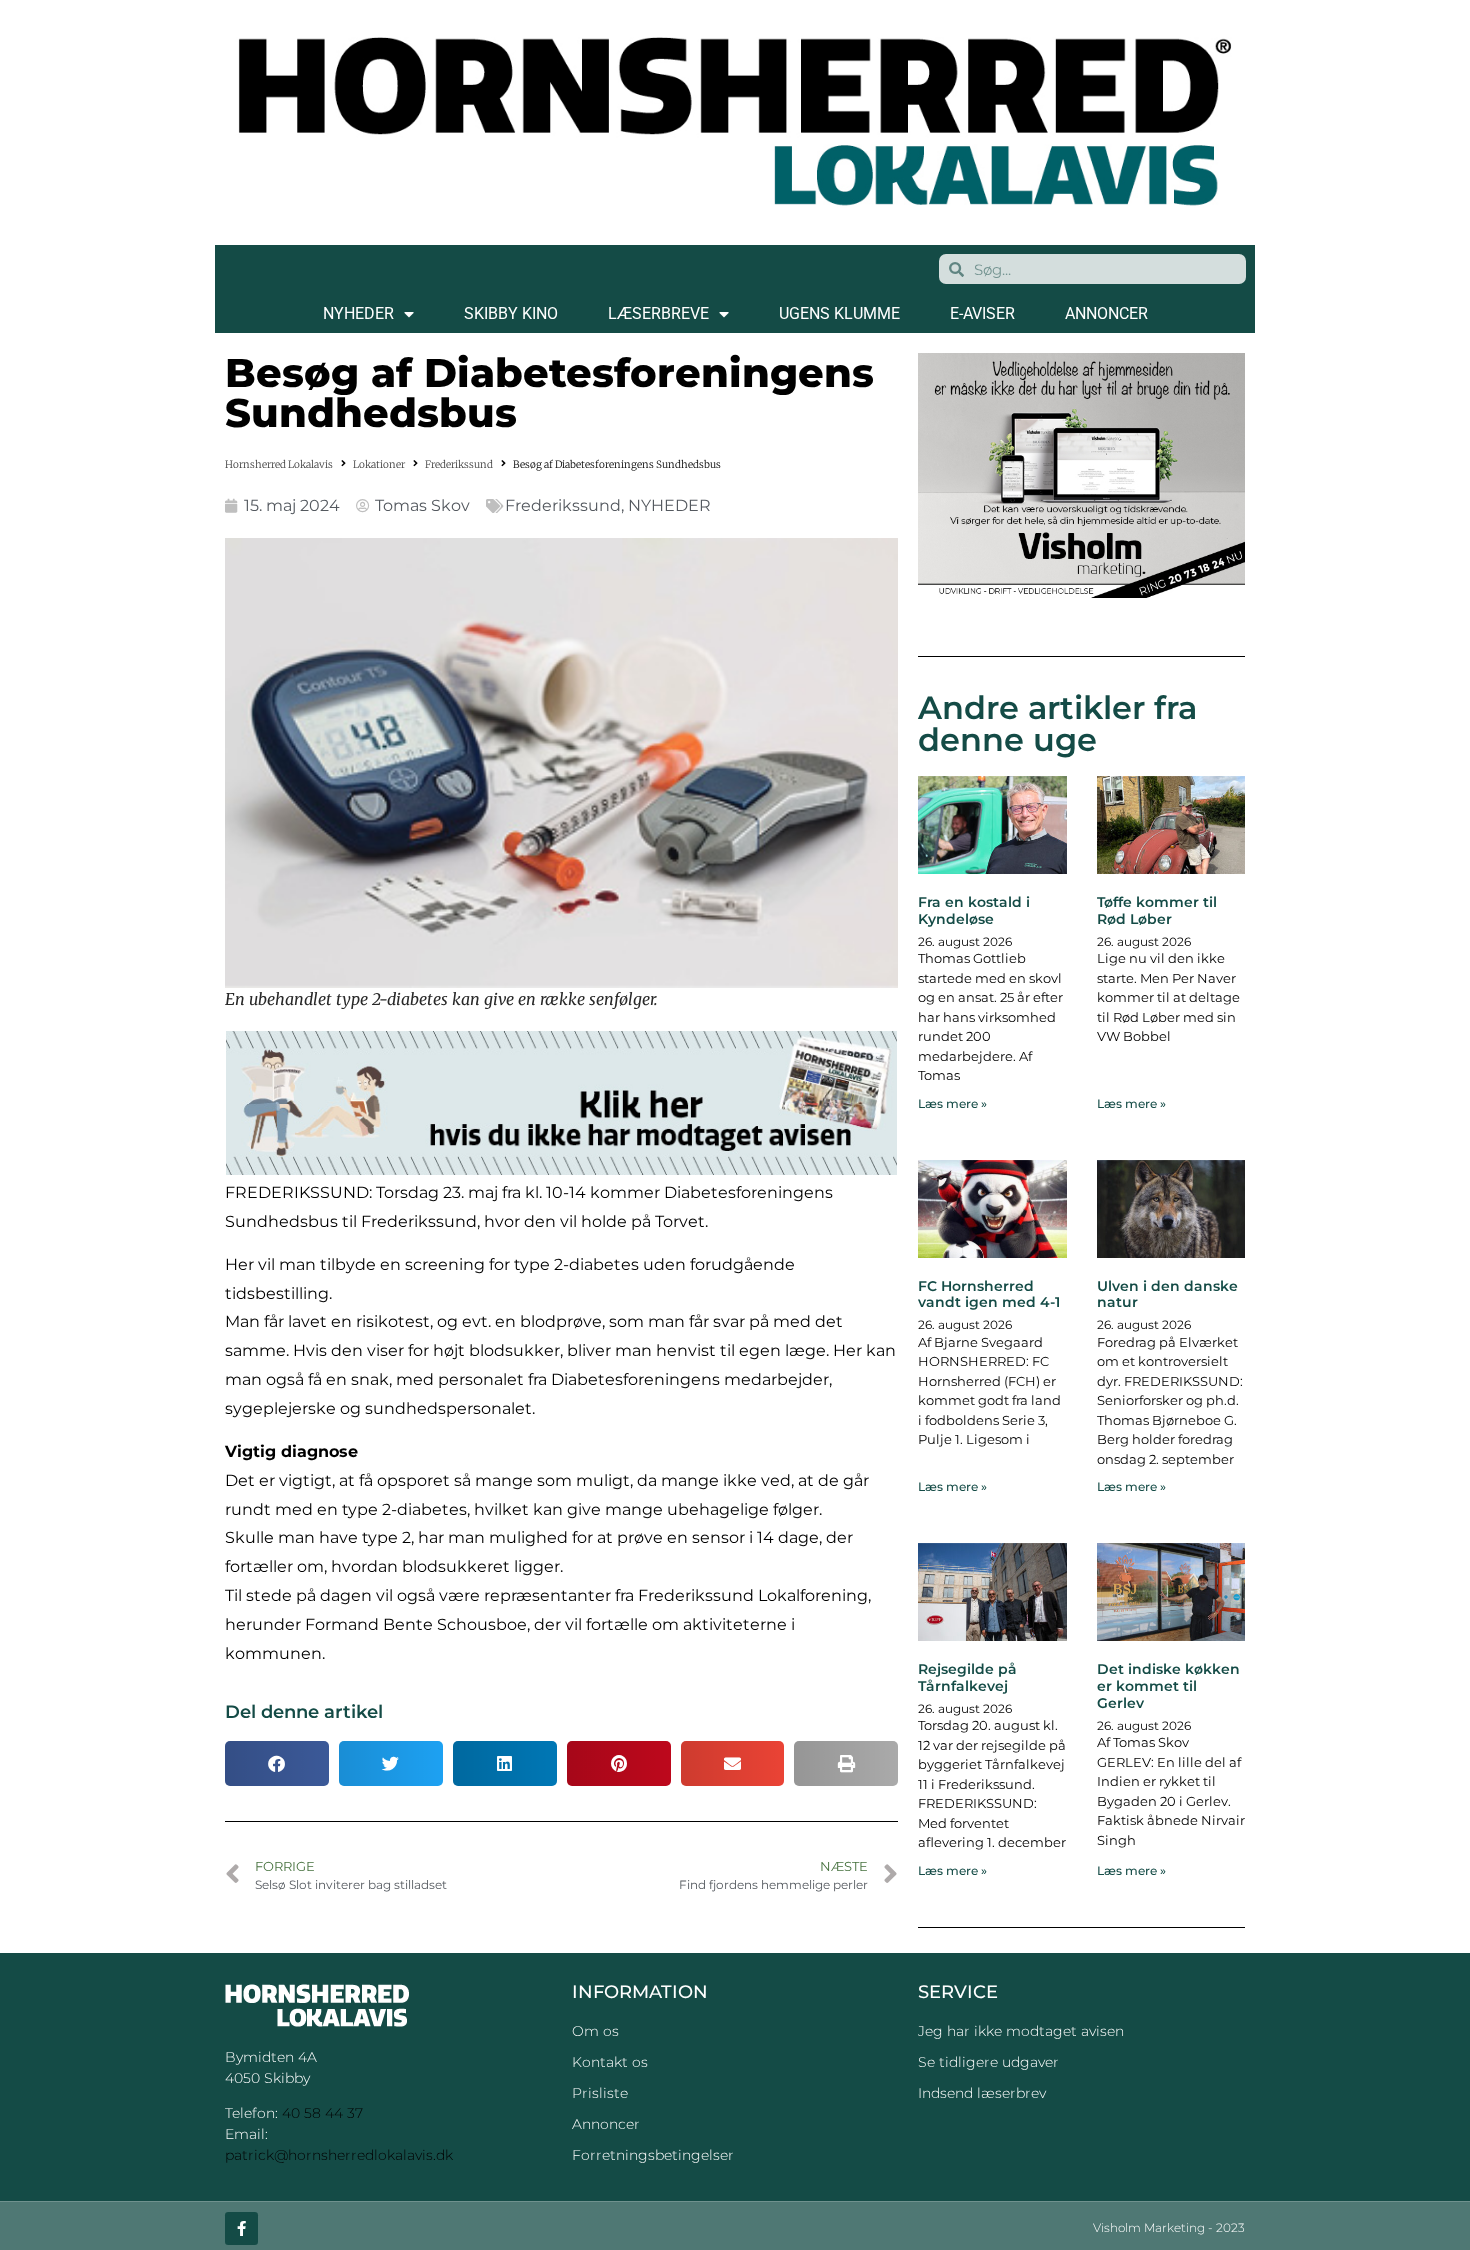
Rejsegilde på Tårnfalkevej (967, 1677)
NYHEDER (358, 313)
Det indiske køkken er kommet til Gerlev (1168, 1686)
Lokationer (379, 464)
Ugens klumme (839, 313)
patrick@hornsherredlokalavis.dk (339, 2155)
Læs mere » (952, 1103)
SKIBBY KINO (511, 313)
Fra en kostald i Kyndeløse (974, 910)
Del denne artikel (304, 1712)
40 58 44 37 (322, 2113)
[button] (277, 1763)
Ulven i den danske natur (1167, 1294)
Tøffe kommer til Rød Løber (1157, 910)
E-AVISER (982, 313)
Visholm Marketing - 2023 (1169, 2227)
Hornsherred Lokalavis (279, 464)
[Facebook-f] (241, 2228)
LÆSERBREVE (658, 313)
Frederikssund (459, 464)
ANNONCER (1106, 313)
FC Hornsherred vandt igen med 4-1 (989, 1294)
